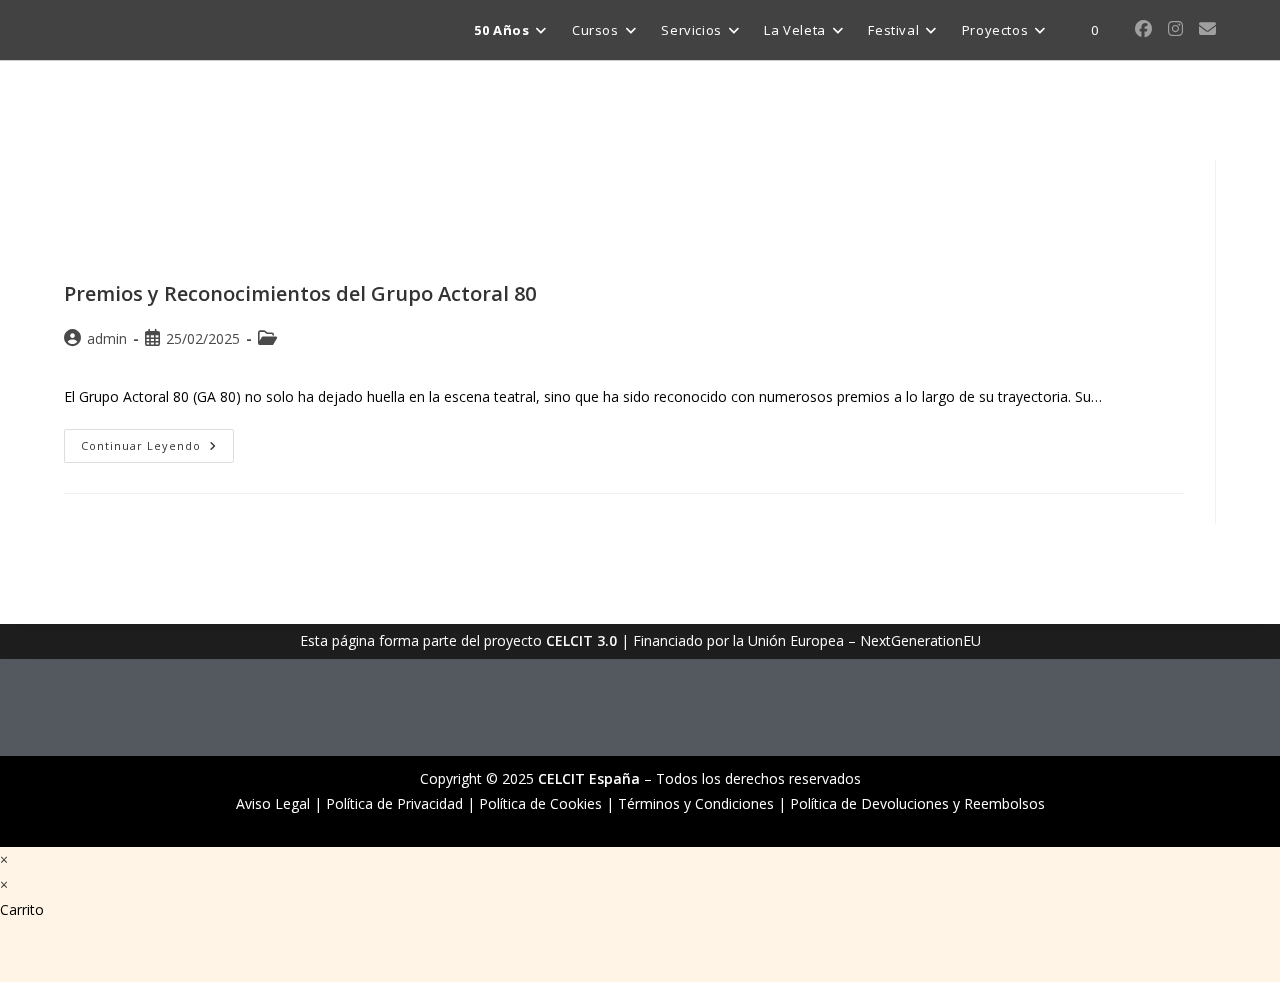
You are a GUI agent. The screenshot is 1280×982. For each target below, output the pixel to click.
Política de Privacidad (394, 803)
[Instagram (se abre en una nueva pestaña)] (1175, 28)
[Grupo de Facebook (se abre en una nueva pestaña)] (1143, 28)
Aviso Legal (273, 803)
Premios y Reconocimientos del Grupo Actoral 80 (300, 293)
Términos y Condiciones (696, 803)
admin (107, 338)
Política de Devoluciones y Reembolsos (917, 803)
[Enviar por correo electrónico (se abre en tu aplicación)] (1207, 28)
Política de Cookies (540, 803)
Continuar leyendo (157, 441)
